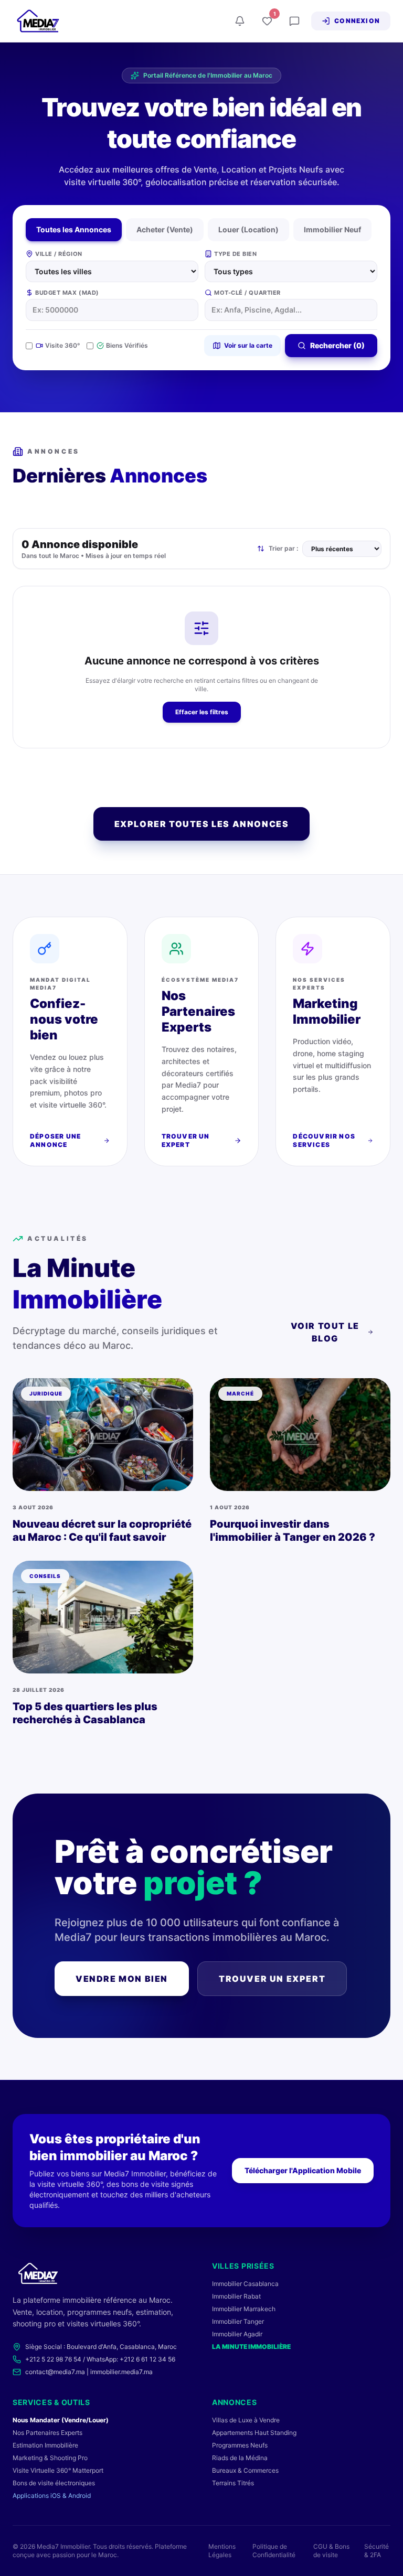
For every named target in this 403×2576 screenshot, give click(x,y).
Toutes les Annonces (74, 229)
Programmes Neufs (240, 2445)
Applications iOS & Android (52, 2495)
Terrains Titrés (233, 2483)
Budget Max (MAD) (67, 293)
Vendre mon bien (122, 1979)
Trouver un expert (272, 1979)
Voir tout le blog (325, 1332)
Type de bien (236, 254)
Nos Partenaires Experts (47, 2433)
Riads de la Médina (240, 2458)
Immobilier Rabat (236, 2296)
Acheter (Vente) (165, 229)
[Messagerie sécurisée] (294, 21)
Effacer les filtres (202, 712)
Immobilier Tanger (238, 2321)
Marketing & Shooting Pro (50, 2458)
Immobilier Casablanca (245, 2284)
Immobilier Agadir (237, 2334)
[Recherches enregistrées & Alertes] (240, 21)
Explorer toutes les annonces (202, 824)
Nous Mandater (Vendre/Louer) (61, 2420)
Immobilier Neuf (332, 229)
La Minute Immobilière (251, 2347)
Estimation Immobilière (45, 2445)
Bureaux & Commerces (245, 2470)
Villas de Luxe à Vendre (246, 2420)
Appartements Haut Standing (254, 2433)
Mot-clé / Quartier (247, 293)
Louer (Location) (248, 229)
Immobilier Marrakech (244, 2309)
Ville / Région (59, 254)
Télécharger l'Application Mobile (303, 2170)
